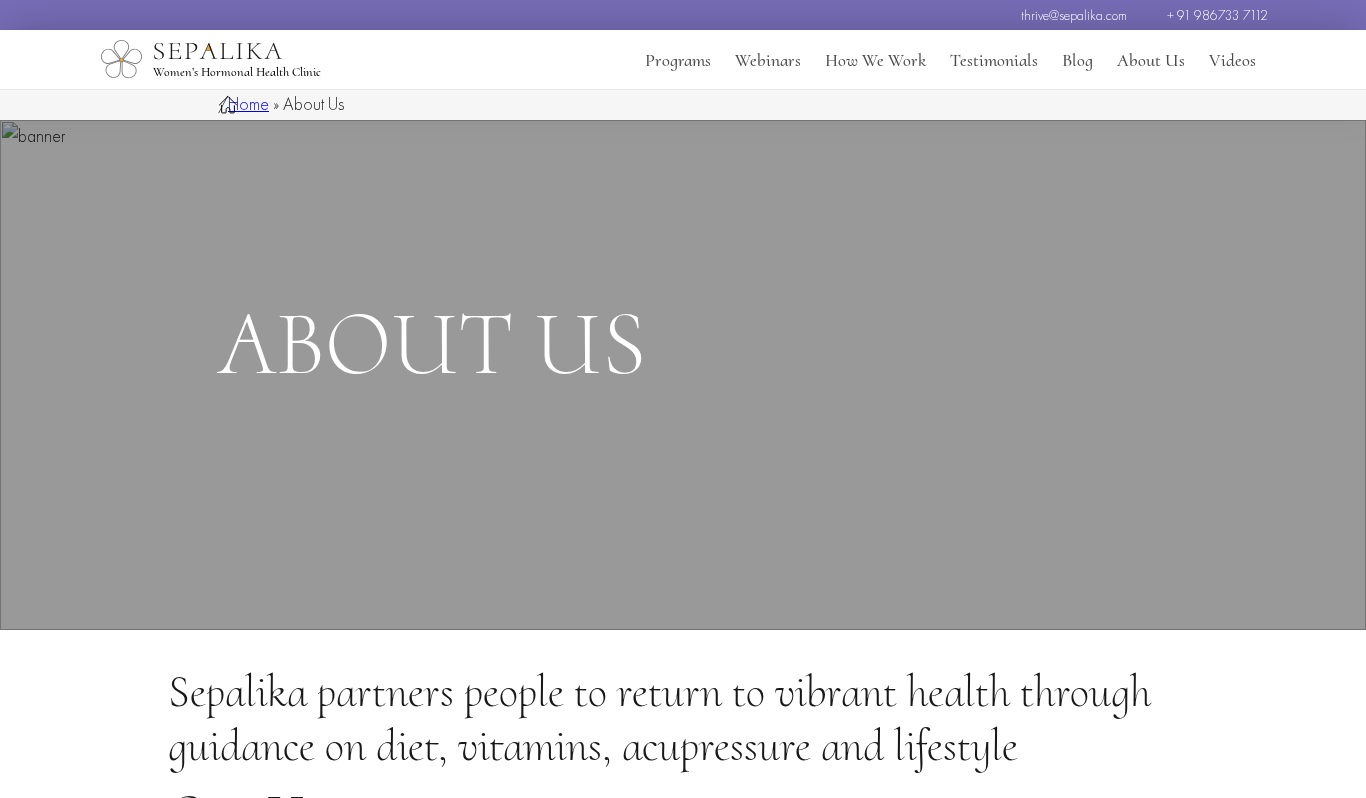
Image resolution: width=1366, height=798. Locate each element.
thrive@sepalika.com (1074, 15)
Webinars (768, 60)
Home (248, 103)
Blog (1077, 60)
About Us (1151, 60)
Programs (678, 60)
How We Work (875, 60)
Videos (1232, 60)
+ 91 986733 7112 (1217, 15)
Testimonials (994, 60)
